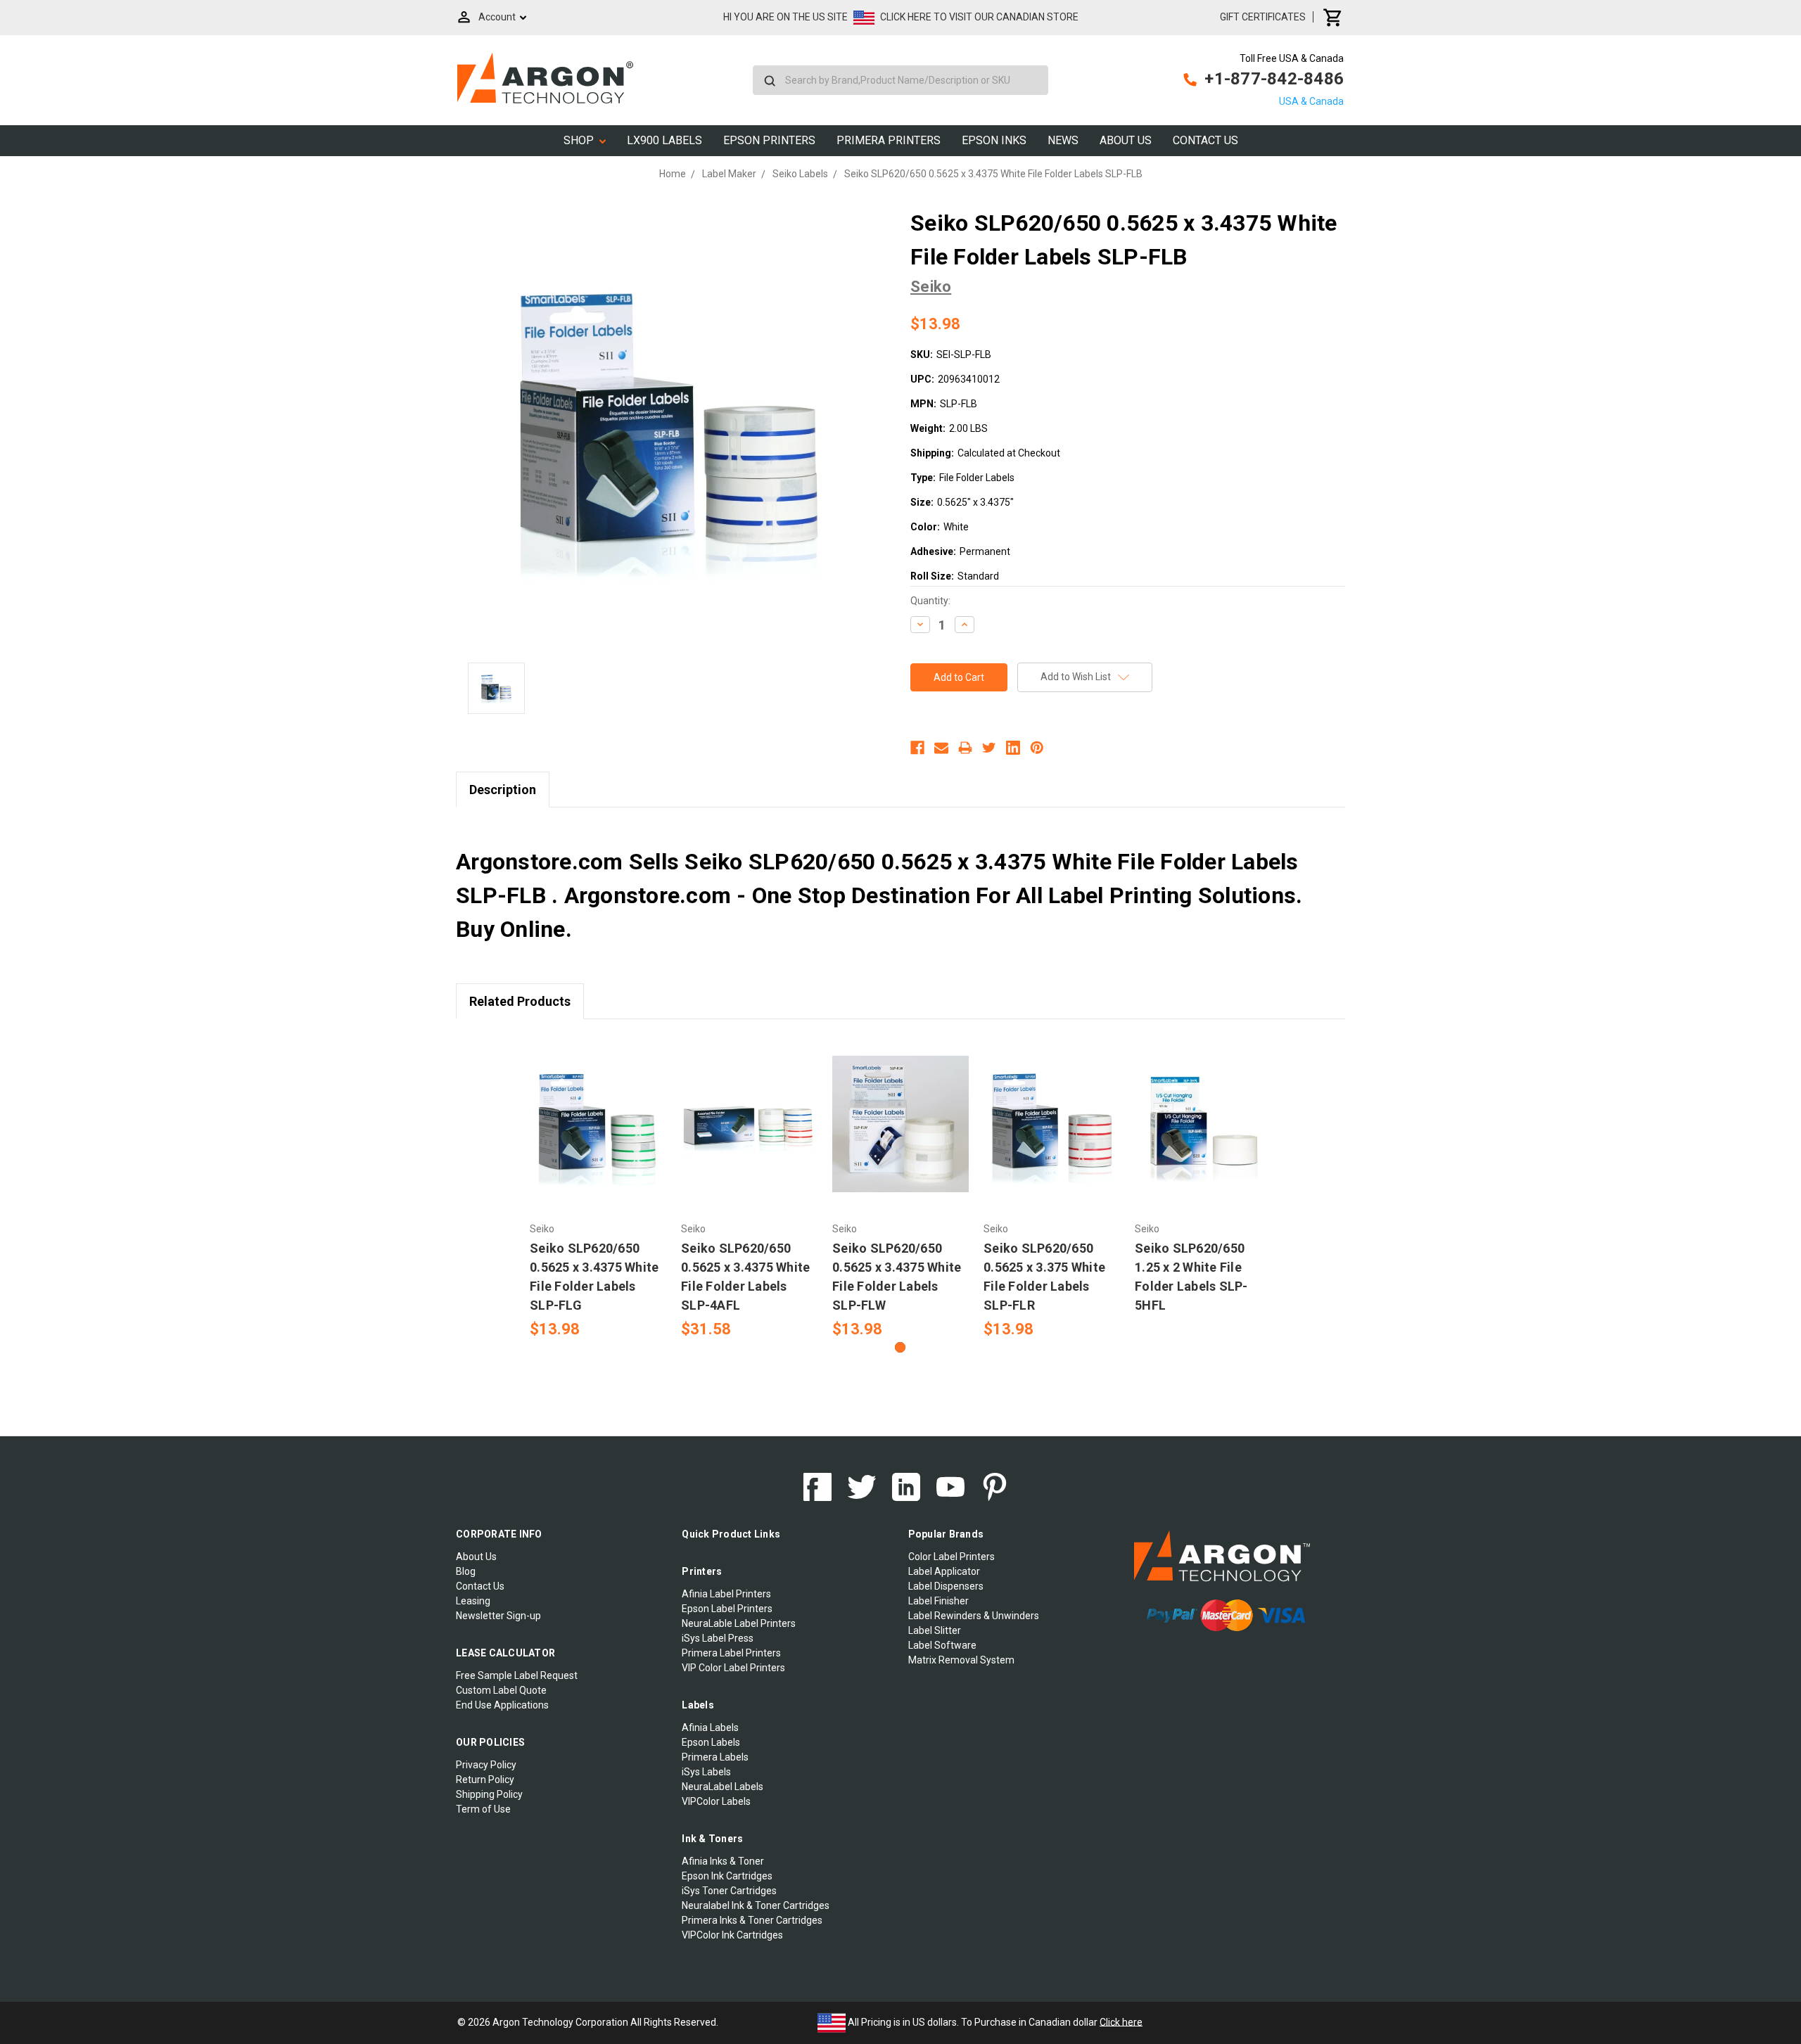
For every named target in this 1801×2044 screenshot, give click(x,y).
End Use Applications (502, 1705)
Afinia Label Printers (726, 1594)
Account (497, 17)
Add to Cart (598, 1136)
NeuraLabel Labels (723, 1787)
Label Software (942, 1645)
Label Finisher (938, 1601)
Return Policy (485, 1780)
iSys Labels (706, 1772)
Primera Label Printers (731, 1653)
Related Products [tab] (520, 1001)
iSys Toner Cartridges (729, 1891)
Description (503, 790)
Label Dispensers (946, 1586)
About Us (1126, 140)
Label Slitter (935, 1630)
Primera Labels (715, 1757)
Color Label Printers (952, 1557)
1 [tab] (900, 1347)
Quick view (598, 1111)
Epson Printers (769, 140)
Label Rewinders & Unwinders (974, 1616)
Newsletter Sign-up (498, 1616)
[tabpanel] (598, 1187)
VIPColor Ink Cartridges (732, 1935)
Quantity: (930, 601)
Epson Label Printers (727, 1609)
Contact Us (1205, 140)
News (1063, 140)
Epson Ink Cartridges (727, 1876)
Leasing (473, 1601)
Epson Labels (711, 1742)
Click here (1121, 2021)
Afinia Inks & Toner (723, 1861)
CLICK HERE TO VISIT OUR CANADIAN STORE (979, 17)
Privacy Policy (486, 1765)
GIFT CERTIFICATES (1263, 17)
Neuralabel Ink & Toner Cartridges (756, 1905)
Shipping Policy (489, 1794)
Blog (466, 1571)
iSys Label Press (718, 1638)
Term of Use (483, 1809)
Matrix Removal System (961, 1660)
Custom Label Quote (501, 1690)
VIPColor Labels (716, 1801)
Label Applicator (944, 1571)
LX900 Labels (664, 140)
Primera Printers (889, 140)
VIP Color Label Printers (733, 1668)
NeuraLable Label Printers (739, 1623)
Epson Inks (994, 140)
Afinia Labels (710, 1727)
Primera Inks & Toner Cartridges (752, 1920)
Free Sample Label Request (517, 1675)
